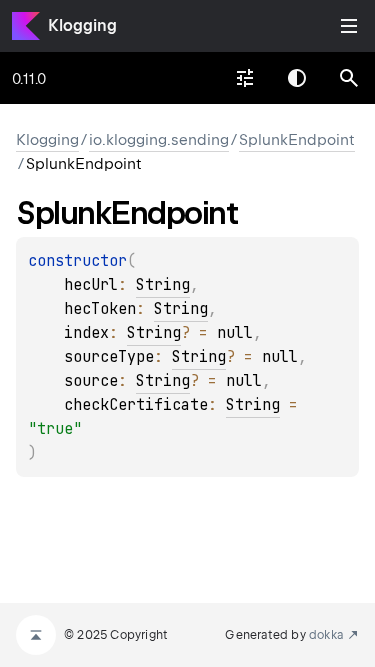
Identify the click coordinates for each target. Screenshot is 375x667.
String (163, 285)
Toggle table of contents (349, 26)
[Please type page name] (349, 78)
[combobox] (245, 78)
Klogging (82, 25)
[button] (349, 78)
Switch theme (297, 78)
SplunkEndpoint (297, 140)
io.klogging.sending (159, 140)
